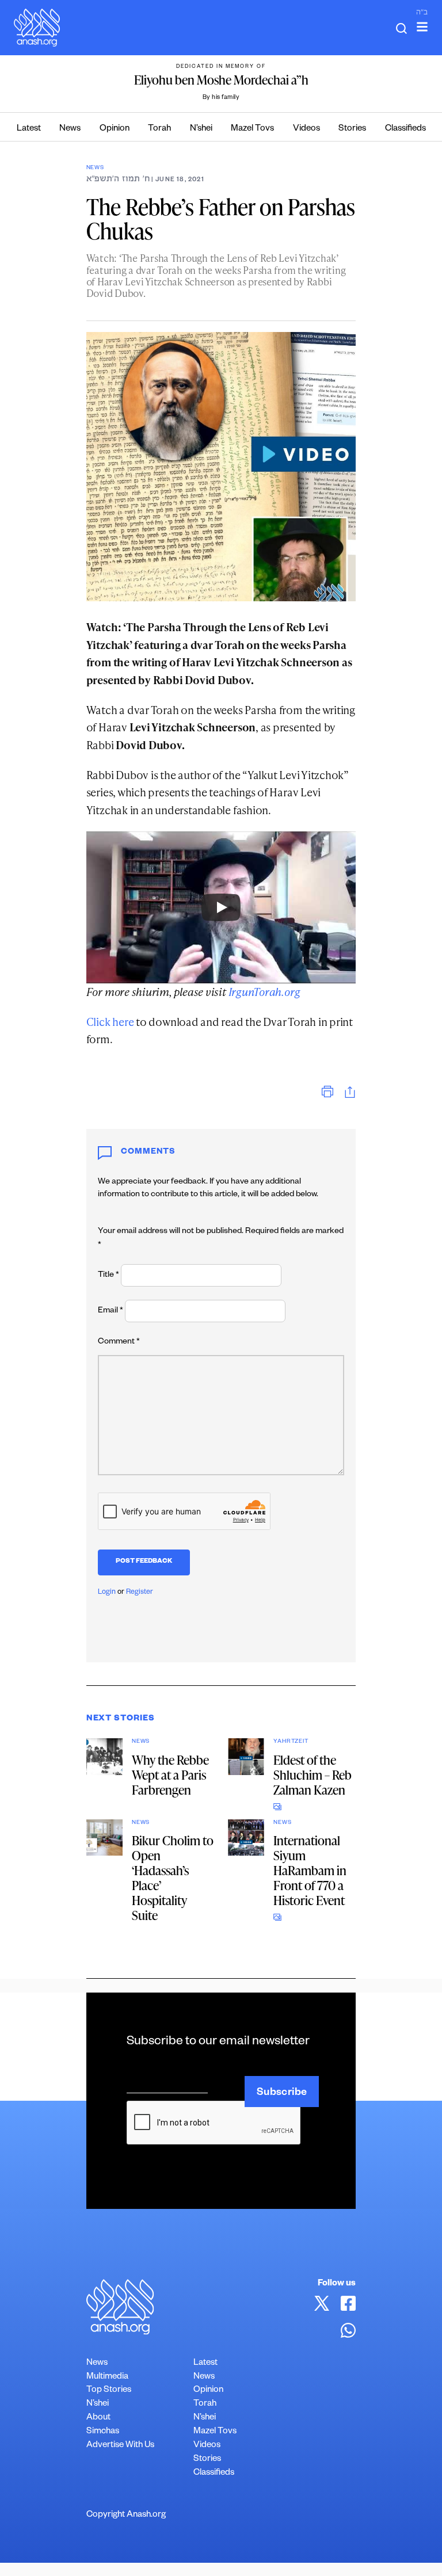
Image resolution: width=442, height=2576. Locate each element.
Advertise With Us (120, 2446)
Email (110, 1311)
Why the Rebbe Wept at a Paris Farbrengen (170, 1775)
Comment (119, 1342)
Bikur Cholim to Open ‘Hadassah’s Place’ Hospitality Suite (173, 1878)
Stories (352, 129)
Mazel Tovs (252, 129)
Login (107, 1593)
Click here (110, 1022)
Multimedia (107, 2377)
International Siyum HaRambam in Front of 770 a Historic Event (310, 1870)
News (70, 129)
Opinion (115, 129)
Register (140, 1593)
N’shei (201, 129)
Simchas (103, 2432)
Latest (29, 129)
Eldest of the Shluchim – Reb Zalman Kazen (313, 1775)
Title (108, 1276)
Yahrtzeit (291, 1742)
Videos (306, 129)
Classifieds (405, 129)
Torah (159, 129)
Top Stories (109, 2390)
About (98, 2418)
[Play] (221, 907)
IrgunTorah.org (264, 992)
